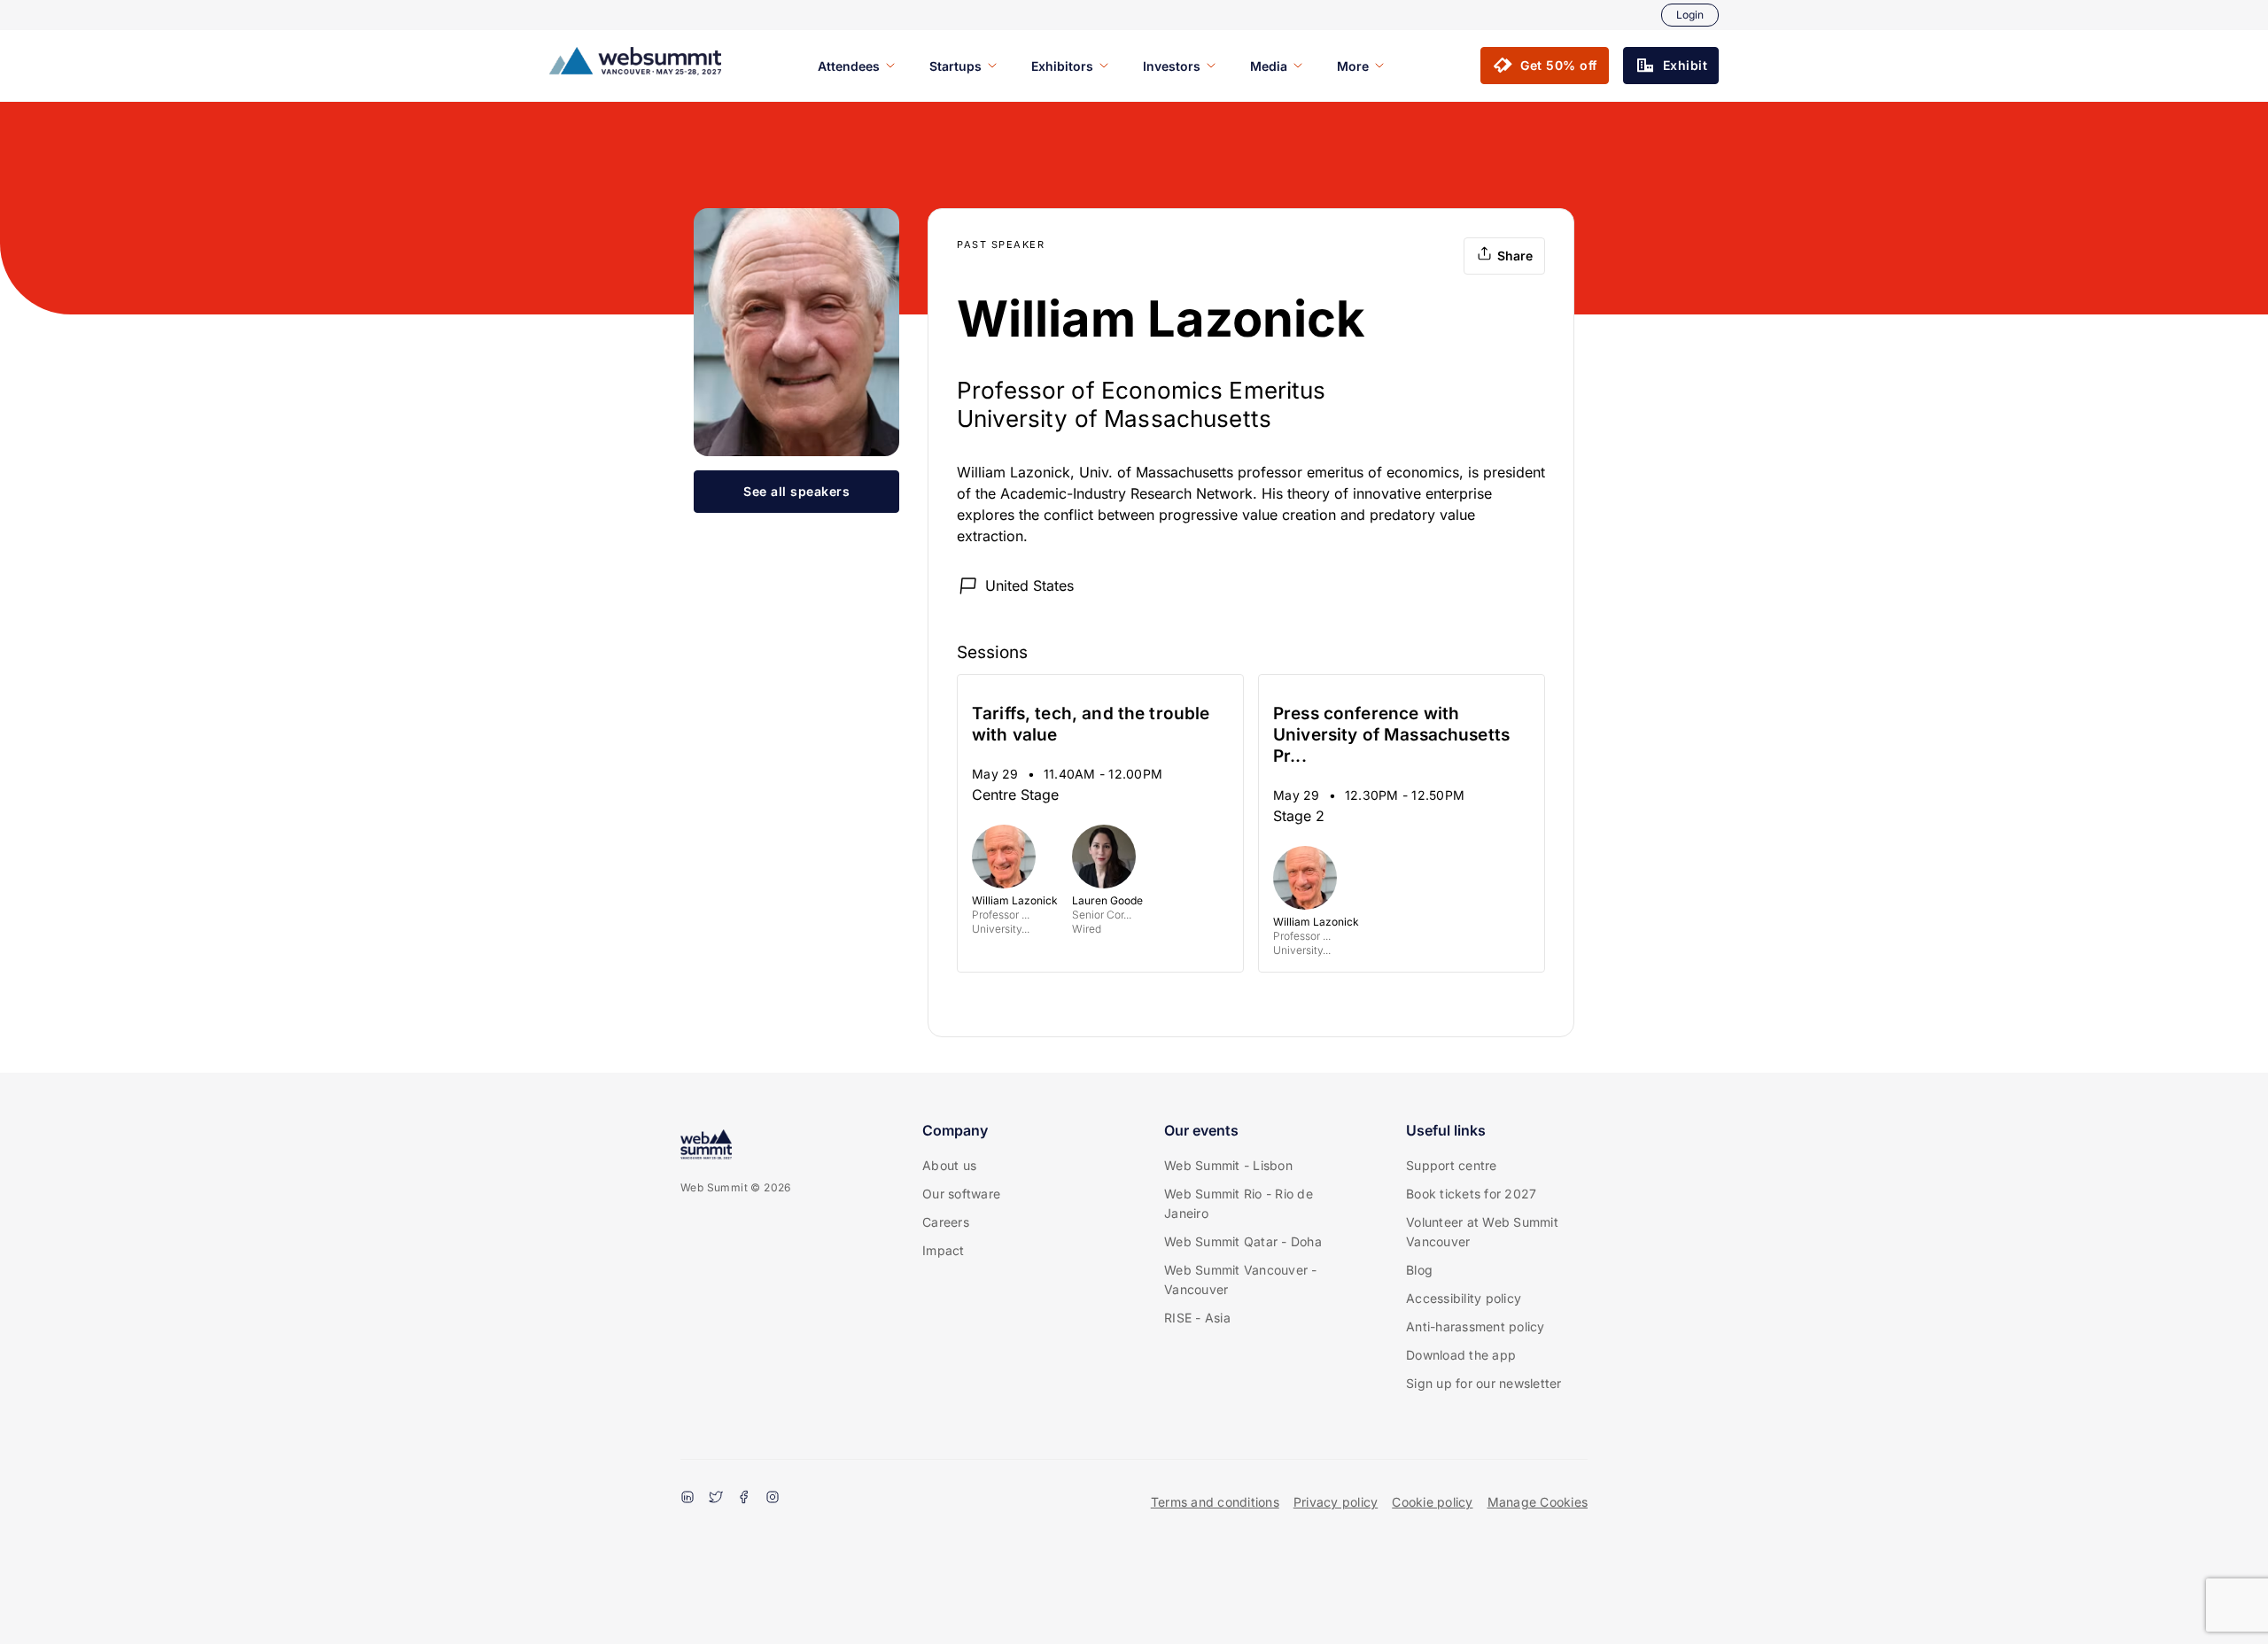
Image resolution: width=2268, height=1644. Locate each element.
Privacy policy (1336, 1502)
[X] (716, 1499)
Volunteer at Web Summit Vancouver (1482, 1232)
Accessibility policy (1464, 1298)
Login (1690, 15)
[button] (1545, 66)
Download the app (1461, 1355)
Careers (946, 1222)
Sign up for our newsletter (1484, 1383)
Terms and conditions (1215, 1502)
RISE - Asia (1197, 1318)
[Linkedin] (687, 1499)
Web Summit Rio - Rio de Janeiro (1239, 1203)
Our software (961, 1194)
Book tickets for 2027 (1471, 1194)
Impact (944, 1250)
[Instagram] (773, 1499)
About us (949, 1165)
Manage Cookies (1538, 1502)
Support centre (1452, 1165)
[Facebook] (744, 1499)
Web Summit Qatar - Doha (1243, 1241)
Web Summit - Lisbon (1228, 1165)
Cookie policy (1432, 1502)
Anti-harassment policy (1476, 1326)
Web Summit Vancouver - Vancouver (1241, 1280)
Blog (1419, 1270)
